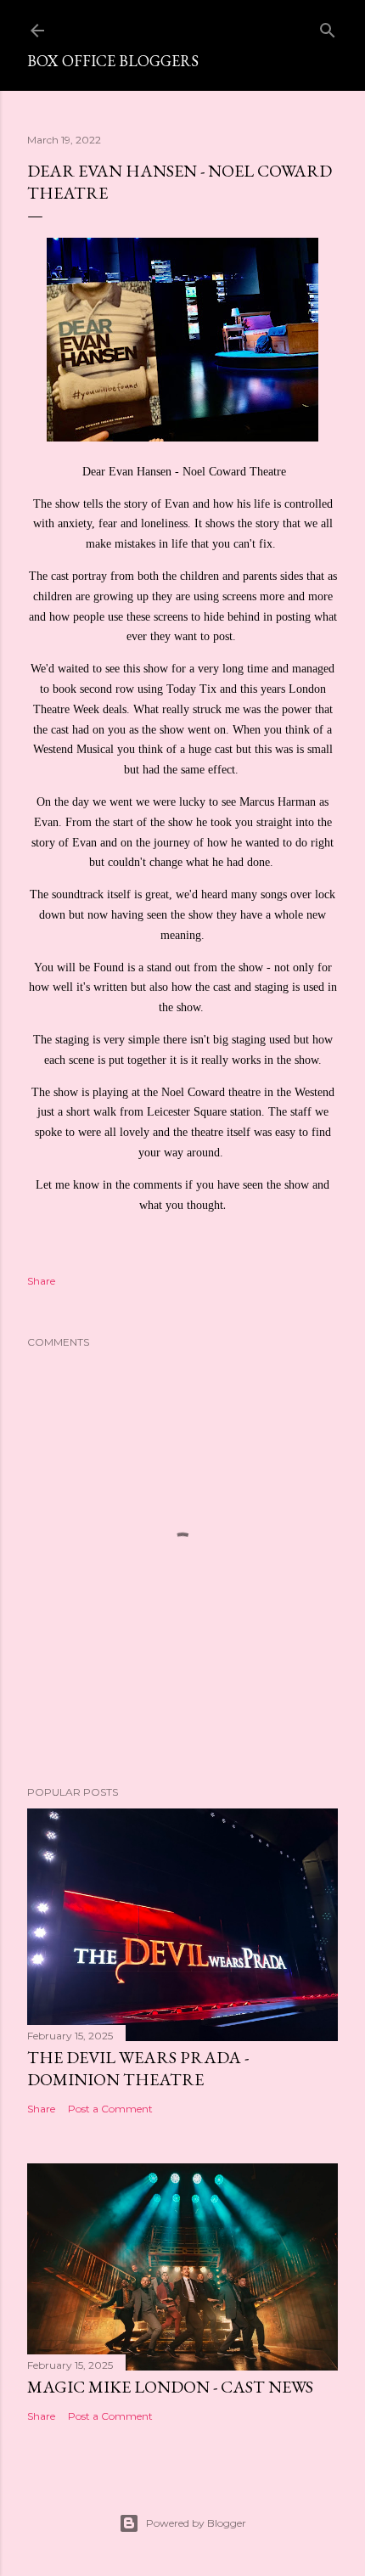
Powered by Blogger (196, 2523)
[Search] (328, 27)
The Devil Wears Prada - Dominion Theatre (138, 2068)
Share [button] (41, 1281)
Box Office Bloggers (113, 61)
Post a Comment (110, 2109)
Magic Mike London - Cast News (170, 2387)
